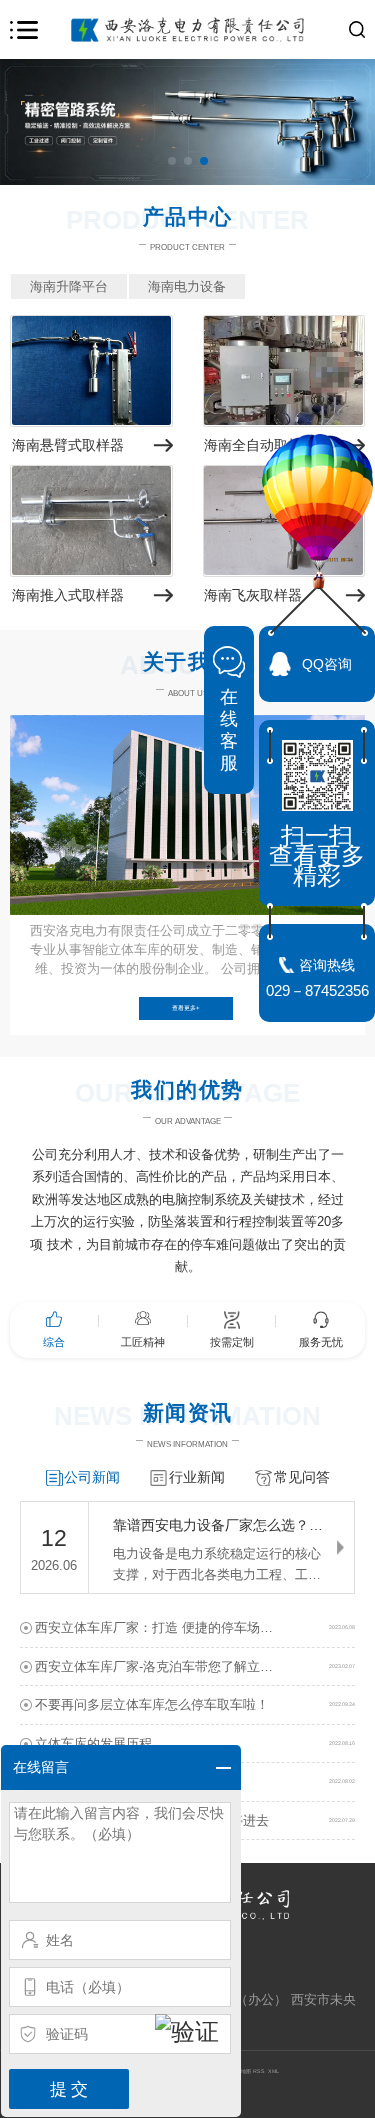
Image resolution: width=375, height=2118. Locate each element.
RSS (259, 2071)
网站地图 (241, 2071)
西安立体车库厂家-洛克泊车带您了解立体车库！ (173, 1666)
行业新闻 (197, 1477)
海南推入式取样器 (68, 595)
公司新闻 (92, 1477)
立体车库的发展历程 (93, 1743)
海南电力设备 (187, 286)
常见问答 (302, 1477)
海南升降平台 (69, 286)
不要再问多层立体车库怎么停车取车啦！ (152, 1704)
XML (273, 2071)
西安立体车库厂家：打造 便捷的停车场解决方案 (173, 1627)
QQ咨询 (327, 664)
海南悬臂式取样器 (68, 445)
